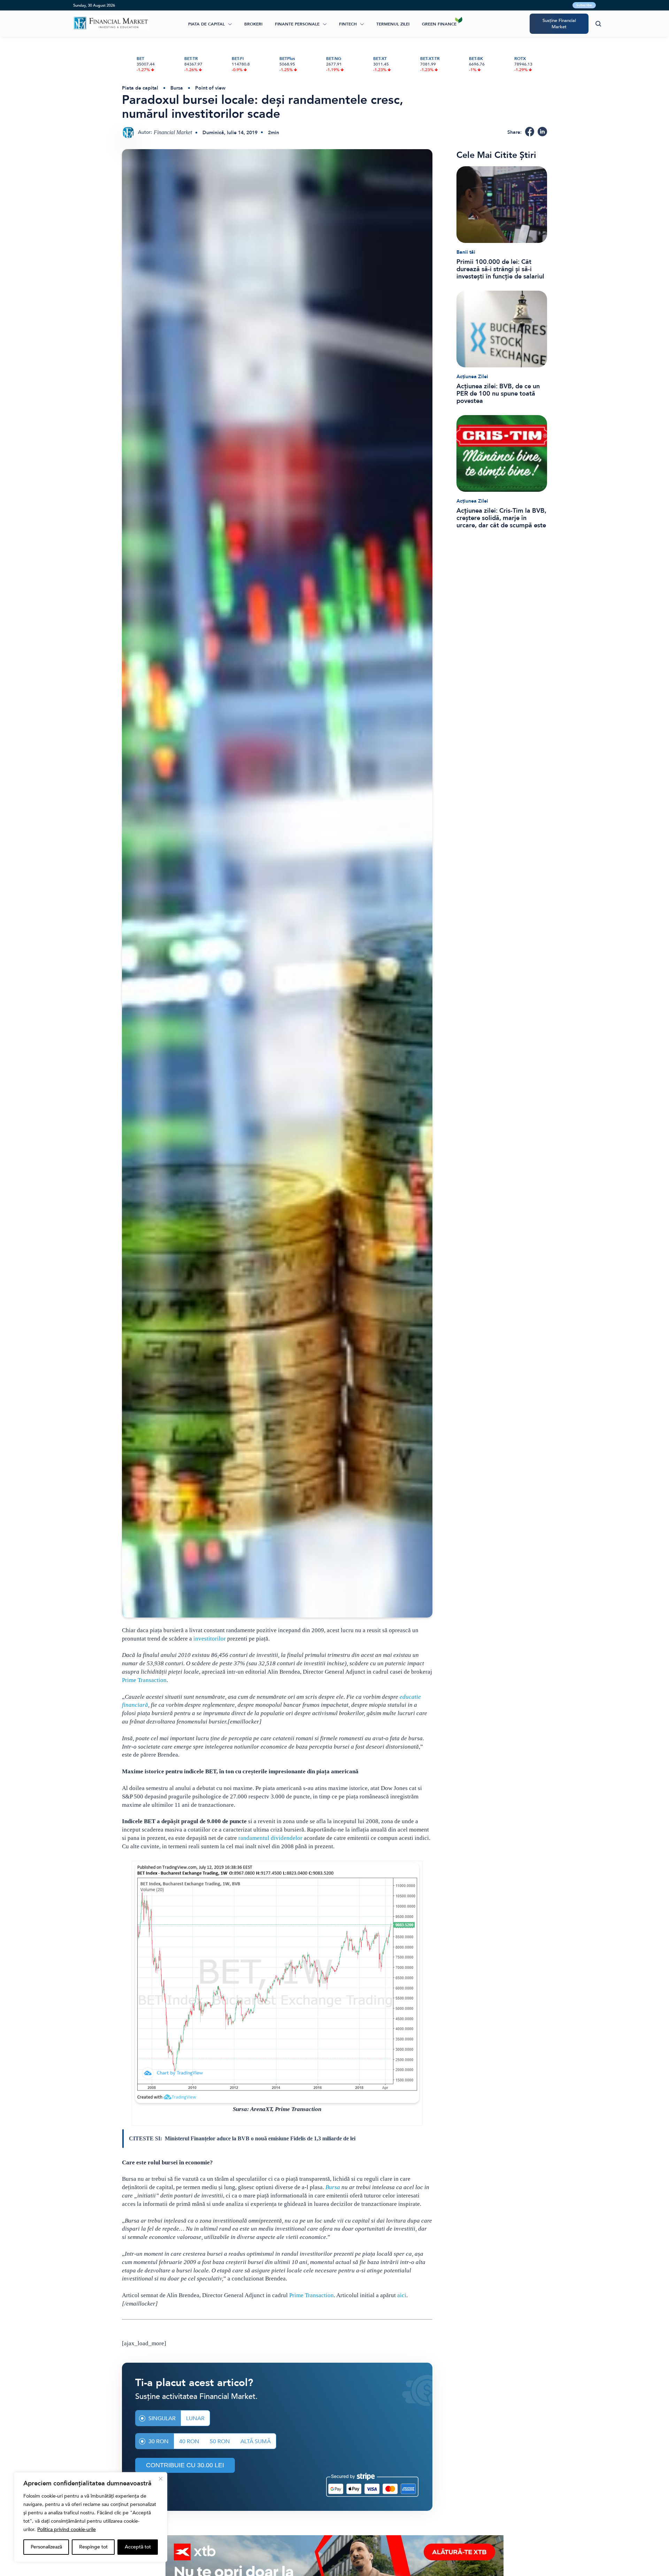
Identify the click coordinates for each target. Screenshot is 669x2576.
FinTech (348, 24)
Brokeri (253, 24)
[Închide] (161, 2479)
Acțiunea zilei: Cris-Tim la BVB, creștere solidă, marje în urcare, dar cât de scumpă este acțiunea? (501, 518)
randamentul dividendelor (270, 1838)
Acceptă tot (138, 2547)
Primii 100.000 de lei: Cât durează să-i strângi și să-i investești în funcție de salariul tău (500, 269)
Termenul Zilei (393, 24)
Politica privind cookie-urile (67, 2529)
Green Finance (439, 24)
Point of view (210, 88)
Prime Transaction (144, 1680)
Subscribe (584, 5)
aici (402, 2295)
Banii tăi (466, 252)
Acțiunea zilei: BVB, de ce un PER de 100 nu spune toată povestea (498, 394)
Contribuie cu (185, 2465)
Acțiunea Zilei (472, 377)
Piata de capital (206, 24)
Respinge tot (93, 2547)
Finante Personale (297, 24)
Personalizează (46, 2547)
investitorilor (210, 1639)
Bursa (177, 88)
